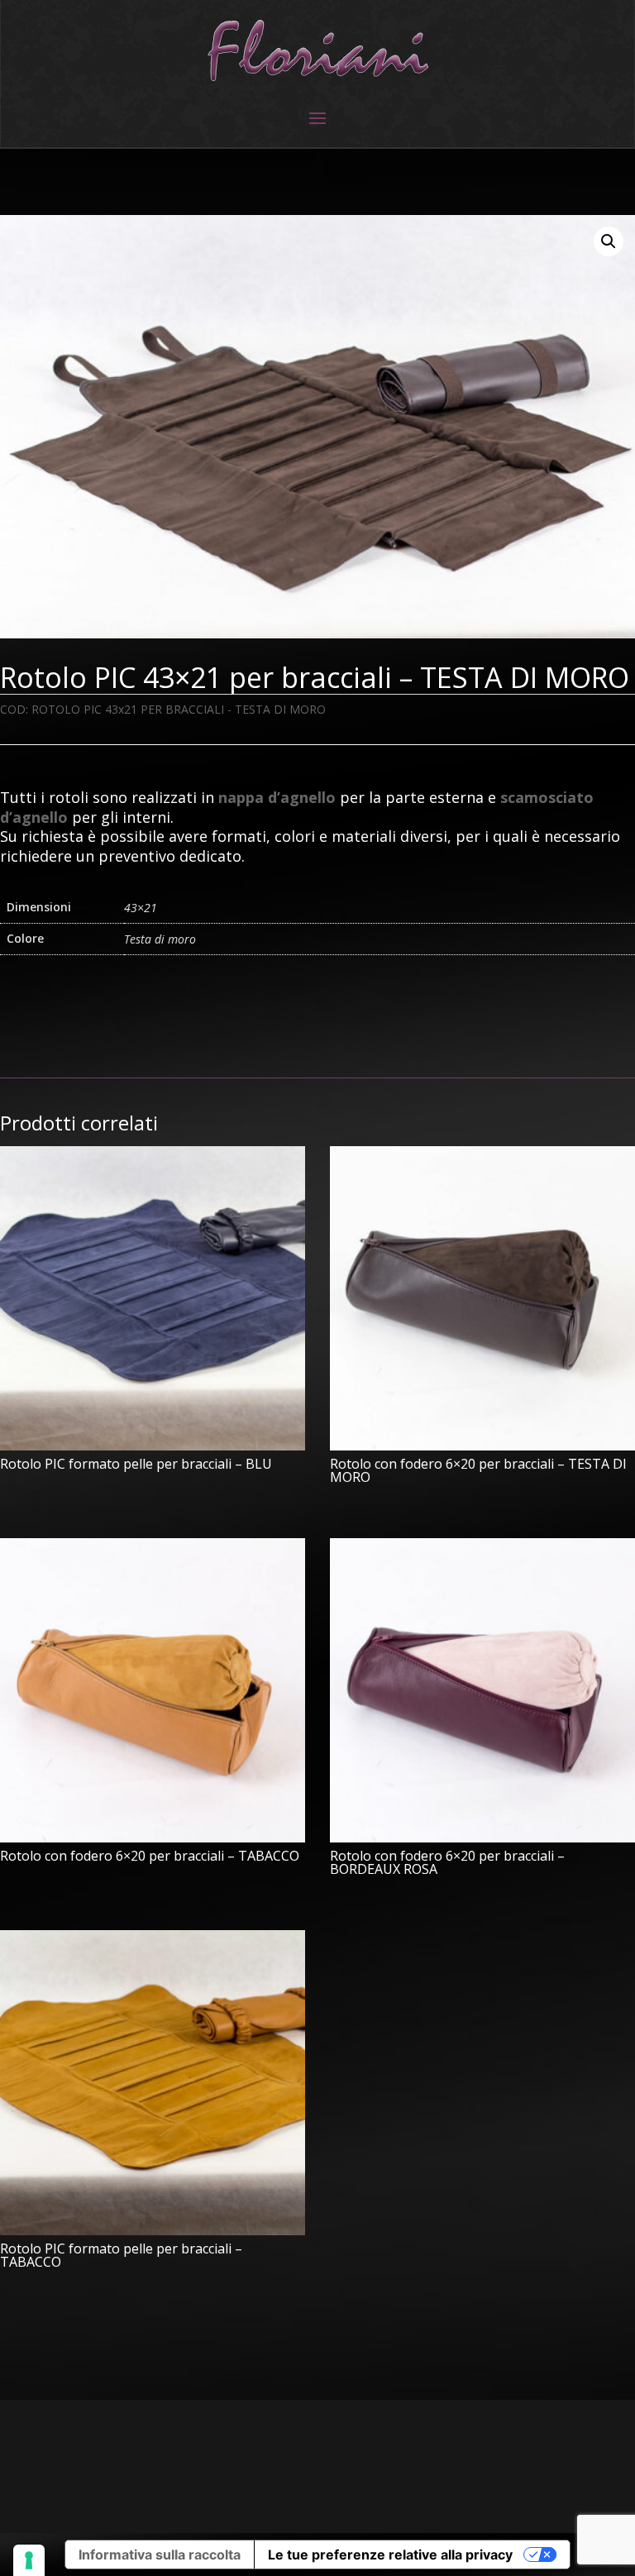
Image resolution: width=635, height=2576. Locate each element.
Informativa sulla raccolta (160, 2554)
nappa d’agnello (277, 797)
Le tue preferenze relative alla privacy (390, 2554)
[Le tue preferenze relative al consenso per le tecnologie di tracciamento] (29, 2560)
